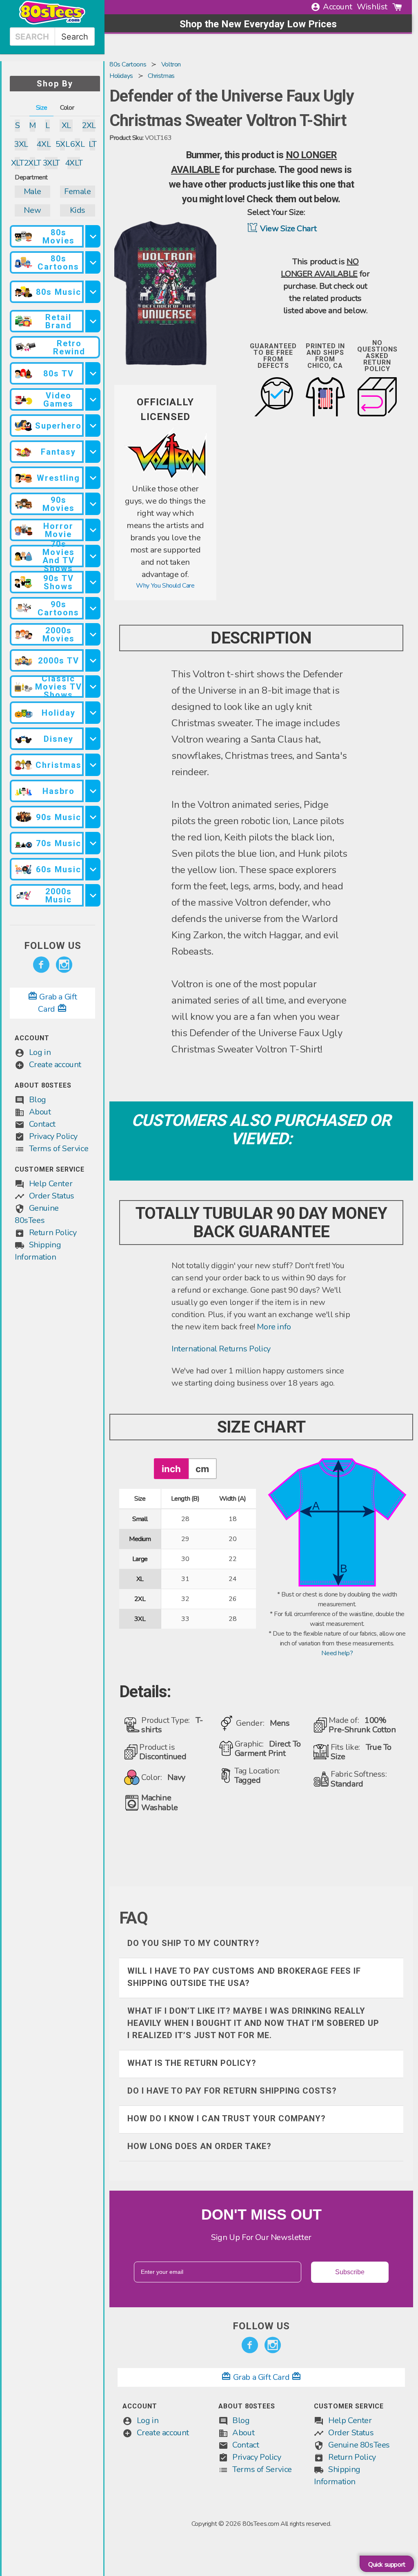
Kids (78, 210)
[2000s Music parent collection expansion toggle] (93, 895)
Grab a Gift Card (261, 2377)
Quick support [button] (387, 2565)
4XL (43, 144)
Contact (42, 1124)
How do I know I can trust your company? (227, 2118)
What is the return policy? (192, 2063)
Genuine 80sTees (359, 2445)
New (32, 210)
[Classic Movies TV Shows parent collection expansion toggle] (93, 687)
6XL (77, 144)
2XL (89, 125)
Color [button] (67, 108)
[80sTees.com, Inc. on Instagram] (64, 965)
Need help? (337, 1653)
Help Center (51, 1184)
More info (274, 1327)
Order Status (52, 1196)
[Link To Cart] (397, 7)
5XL (63, 144)
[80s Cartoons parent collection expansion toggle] (93, 262)
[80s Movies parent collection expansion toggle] (93, 236)
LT (92, 144)
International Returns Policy (221, 1349)
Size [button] (41, 108)
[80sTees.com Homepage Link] (52, 22)
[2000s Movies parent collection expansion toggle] (93, 634)
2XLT (32, 163)
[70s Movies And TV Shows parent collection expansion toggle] (93, 556)
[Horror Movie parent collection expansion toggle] (93, 530)
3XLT (51, 163)
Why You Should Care (165, 586)
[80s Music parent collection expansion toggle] (93, 292)
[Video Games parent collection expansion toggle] (93, 399)
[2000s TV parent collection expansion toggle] (93, 660)
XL (66, 125)
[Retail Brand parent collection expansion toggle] (93, 321)
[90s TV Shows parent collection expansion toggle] (93, 582)
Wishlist (372, 7)
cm (202, 1469)
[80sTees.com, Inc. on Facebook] (41, 965)
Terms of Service (59, 1149)
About (40, 1112)
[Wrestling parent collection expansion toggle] (93, 478)
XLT (17, 163)
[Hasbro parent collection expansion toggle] (93, 791)
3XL (21, 144)
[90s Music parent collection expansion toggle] (93, 817)
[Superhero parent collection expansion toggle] (93, 426)
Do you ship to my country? (193, 1943)
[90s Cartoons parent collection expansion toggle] (93, 608)
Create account (55, 1065)
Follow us (53, 946)
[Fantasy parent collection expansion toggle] (93, 452)
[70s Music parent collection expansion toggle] (93, 843)
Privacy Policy (53, 1136)
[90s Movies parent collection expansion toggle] (93, 504)
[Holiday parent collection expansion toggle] (93, 713)
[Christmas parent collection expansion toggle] (93, 765)
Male (32, 191)
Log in (40, 1052)
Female (78, 191)
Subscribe (350, 2272)
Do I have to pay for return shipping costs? (232, 2091)
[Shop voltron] (165, 478)
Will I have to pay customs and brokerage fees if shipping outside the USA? (244, 1977)
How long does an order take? (199, 2146)
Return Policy (53, 1233)
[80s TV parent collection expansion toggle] (93, 373)
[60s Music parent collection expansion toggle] (93, 869)
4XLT (74, 163)
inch (171, 1469)
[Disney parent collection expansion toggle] (93, 739)
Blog (38, 1100)
